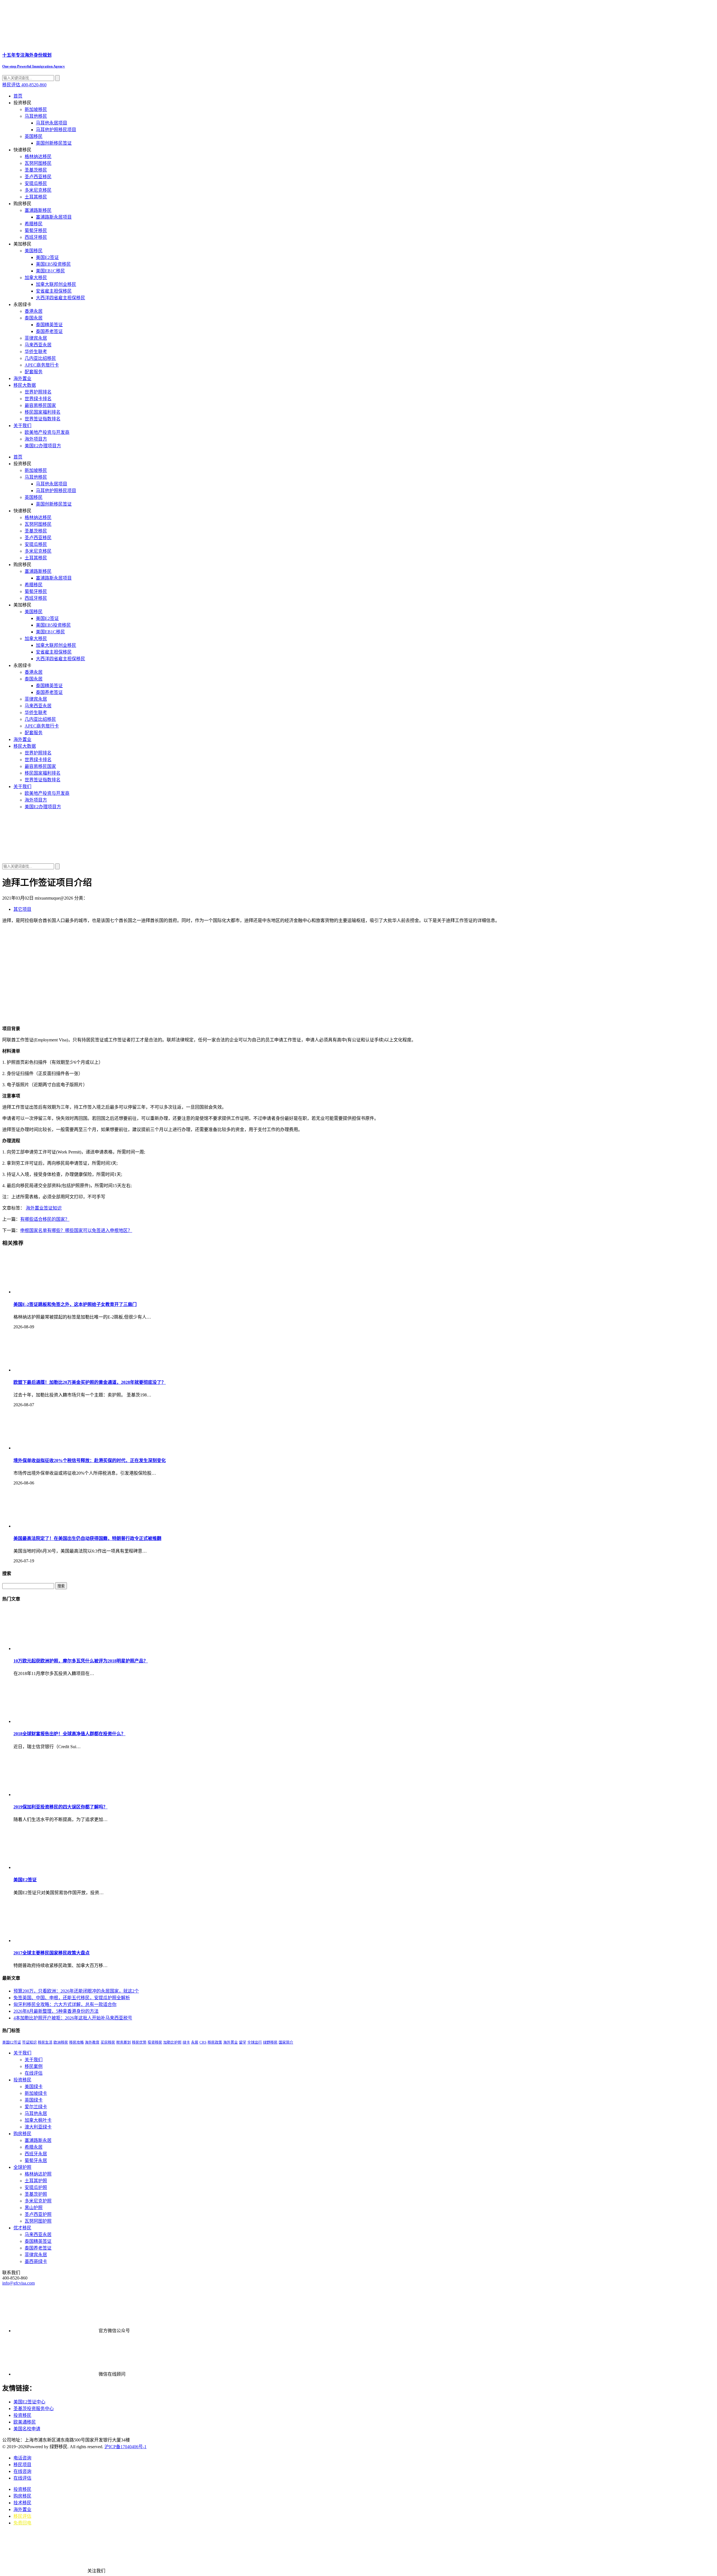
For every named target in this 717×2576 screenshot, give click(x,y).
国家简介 (286, 2042)
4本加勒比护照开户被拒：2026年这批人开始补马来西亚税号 (73, 2018)
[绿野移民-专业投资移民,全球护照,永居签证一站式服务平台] (358, 836)
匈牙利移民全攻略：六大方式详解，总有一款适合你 (65, 2004)
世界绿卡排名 (38, 399)
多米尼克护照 (38, 2201)
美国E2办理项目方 (43, 446)
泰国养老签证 (49, 331)
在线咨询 (22, 2471)
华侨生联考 (36, 352)
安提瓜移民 (36, 183)
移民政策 (215, 2042)
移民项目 (22, 2465)
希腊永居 (34, 2147)
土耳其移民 (36, 197)
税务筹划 (124, 2042)
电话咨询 (22, 2458)
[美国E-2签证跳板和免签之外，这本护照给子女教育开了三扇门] (55, 1292)
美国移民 (34, 251)
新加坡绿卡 (36, 2093)
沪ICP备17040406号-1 (125, 2447)
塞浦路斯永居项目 (54, 217)
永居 (195, 2042)
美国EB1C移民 (50, 271)
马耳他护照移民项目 (56, 130)
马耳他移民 (36, 116)
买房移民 (108, 2042)
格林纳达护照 (38, 2174)
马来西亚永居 (38, 345)
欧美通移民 (25, 2422)
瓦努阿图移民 (38, 163)
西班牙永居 (36, 2154)
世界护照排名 (38, 392)
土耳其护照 (36, 2181)
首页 (18, 96)
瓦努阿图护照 (38, 2221)
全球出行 (255, 2042)
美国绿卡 (34, 2087)
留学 (243, 2042)
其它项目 (22, 909)
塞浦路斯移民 (38, 210)
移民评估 (22, 2516)
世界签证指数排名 (43, 419)
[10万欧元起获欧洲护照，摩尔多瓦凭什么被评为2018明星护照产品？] (55, 1649)
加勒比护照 (172, 2042)
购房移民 (22, 2134)
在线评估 (34, 2073)
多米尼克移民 (38, 190)
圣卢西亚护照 (38, 2214)
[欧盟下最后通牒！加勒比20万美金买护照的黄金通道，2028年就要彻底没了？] (55, 1370)
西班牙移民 (36, 237)
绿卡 (186, 2042)
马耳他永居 (36, 2113)
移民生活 (45, 2042)
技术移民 (22, 2503)
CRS (203, 2042)
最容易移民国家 (40, 405)
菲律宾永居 (36, 338)
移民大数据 (25, 385)
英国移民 (34, 136)
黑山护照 (34, 2208)
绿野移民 (270, 2042)
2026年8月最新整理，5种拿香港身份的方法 (56, 2011)
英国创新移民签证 (54, 143)
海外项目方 (36, 439)
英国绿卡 (34, 2100)
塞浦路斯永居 (38, 2140)
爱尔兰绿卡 (36, 2107)
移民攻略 (76, 2042)
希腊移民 (34, 224)
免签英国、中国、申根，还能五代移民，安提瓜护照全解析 (72, 1998)
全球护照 (22, 2167)
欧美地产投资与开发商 (47, 432)
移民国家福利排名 (43, 412)
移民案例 (34, 2066)
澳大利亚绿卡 (38, 2127)
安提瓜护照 (36, 2187)
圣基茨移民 (36, 170)
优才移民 (22, 2228)
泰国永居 (34, 318)
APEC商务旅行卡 (42, 365)
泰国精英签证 (49, 325)
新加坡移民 (36, 109)
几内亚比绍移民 (40, 358)
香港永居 (34, 311)
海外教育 (92, 2042)
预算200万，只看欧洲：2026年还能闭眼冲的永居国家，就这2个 (76, 1991)
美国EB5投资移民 (53, 264)
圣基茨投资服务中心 (34, 2409)
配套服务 (34, 372)
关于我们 (22, 426)
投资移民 (155, 2042)
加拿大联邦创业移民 (56, 284)
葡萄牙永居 (36, 2161)
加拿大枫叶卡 (38, 2120)
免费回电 (22, 2523)
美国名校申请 (27, 2429)
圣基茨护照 (36, 2194)
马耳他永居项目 (52, 123)
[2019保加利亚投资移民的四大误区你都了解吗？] (55, 1795)
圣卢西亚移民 (38, 177)
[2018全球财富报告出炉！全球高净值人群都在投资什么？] (55, 1721)
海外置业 (22, 378)
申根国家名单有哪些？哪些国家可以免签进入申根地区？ (76, 1230)
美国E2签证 (47, 257)
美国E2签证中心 (29, 2402)
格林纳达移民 (38, 157)
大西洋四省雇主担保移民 (60, 298)
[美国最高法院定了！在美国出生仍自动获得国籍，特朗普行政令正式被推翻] (55, 1526)
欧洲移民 (61, 2042)
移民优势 (139, 2042)
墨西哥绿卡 (36, 2261)
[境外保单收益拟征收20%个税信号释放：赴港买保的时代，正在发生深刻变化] (55, 1448)
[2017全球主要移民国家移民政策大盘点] (55, 1941)
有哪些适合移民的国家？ (45, 1219)
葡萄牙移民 (36, 231)
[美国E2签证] (55, 1867)
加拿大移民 (36, 278)
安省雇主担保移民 (54, 291)
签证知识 (53, 1208)
